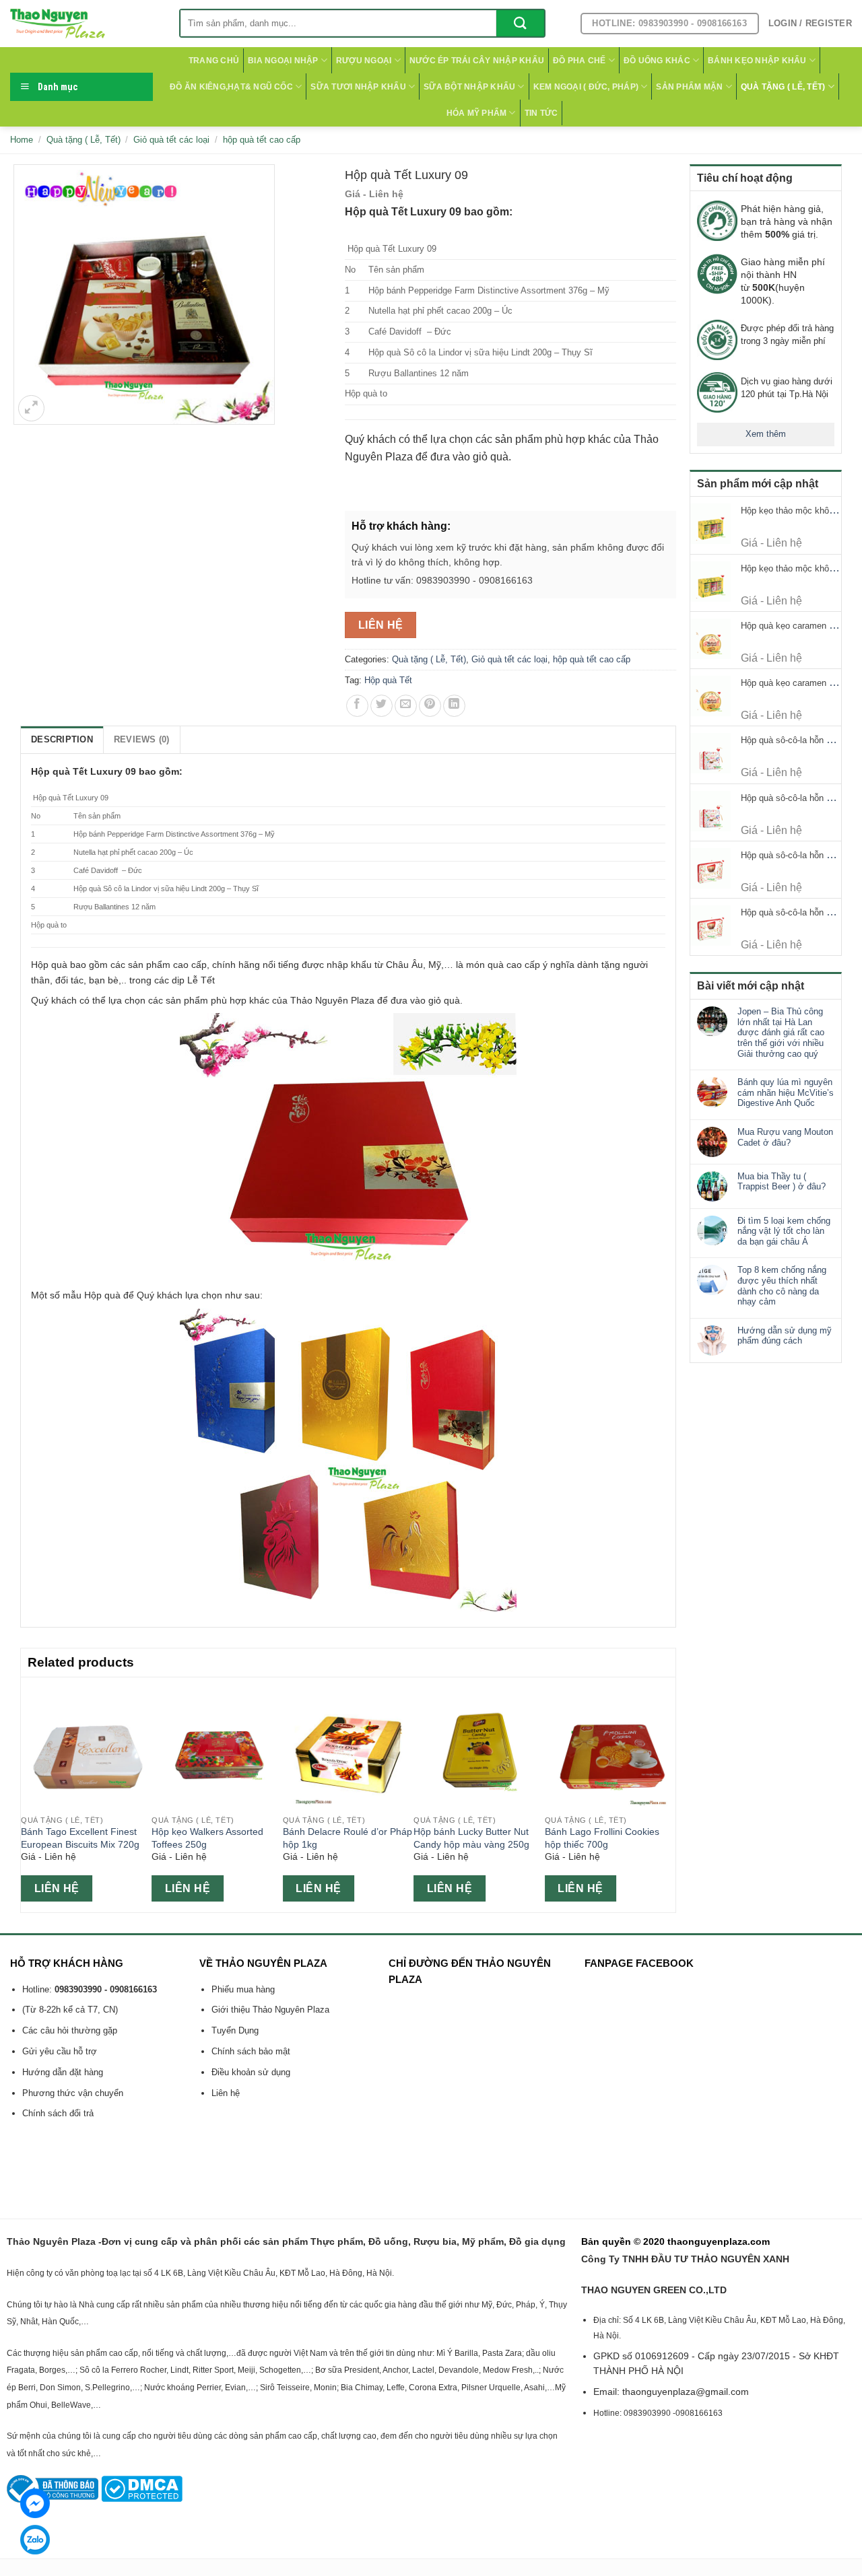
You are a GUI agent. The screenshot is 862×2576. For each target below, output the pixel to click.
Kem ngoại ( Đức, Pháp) (586, 87)
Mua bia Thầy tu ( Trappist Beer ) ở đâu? (782, 1182)
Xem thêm (766, 434)
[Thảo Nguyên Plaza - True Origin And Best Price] (85, 24)
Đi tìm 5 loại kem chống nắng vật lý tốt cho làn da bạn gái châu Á (784, 1231)
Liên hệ (381, 625)
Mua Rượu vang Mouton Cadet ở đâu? (785, 1137)
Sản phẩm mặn (689, 87)
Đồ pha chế (579, 61)
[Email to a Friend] (406, 706)
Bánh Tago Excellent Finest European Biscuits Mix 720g (80, 1838)
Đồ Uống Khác (657, 61)
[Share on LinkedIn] (454, 706)
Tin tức (541, 113)
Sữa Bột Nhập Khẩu (469, 87)
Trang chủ (214, 61)
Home (22, 140)
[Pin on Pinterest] (430, 706)
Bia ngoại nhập (283, 61)
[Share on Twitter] (382, 706)
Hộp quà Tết (388, 680)
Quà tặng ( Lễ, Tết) (783, 87)
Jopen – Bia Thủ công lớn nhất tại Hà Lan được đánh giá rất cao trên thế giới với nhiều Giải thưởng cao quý (781, 1032)
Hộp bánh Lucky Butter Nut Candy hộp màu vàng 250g (471, 1838)
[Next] (668, 1793)
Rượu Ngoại (364, 61)
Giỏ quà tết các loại (171, 140)
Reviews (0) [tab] (142, 739)
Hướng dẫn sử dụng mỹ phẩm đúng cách (785, 1336)
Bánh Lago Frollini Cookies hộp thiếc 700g (602, 1838)
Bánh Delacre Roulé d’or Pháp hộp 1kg (347, 1838)
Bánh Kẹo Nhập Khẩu (757, 61)
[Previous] (28, 1793)
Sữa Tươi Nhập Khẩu (358, 87)
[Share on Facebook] (357, 706)
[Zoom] (31, 408)
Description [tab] (62, 739)
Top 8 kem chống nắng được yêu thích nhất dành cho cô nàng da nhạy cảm (782, 1286)
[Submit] (520, 23)
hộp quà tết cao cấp (262, 140)
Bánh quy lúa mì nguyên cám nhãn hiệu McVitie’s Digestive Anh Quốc (786, 1092)
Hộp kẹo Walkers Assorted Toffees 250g (207, 1838)
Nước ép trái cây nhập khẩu (477, 61)
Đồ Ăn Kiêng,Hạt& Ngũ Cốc (231, 87)
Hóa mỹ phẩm (477, 113)
